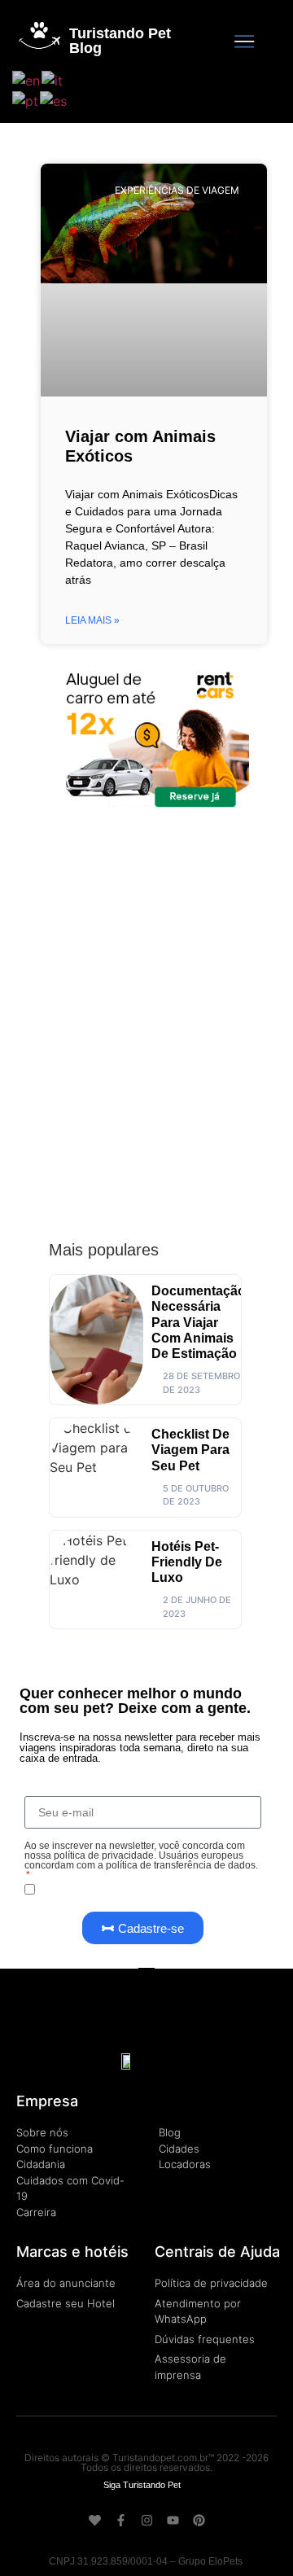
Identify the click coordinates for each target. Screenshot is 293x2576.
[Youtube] (173, 2520)
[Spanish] (54, 100)
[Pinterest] (199, 2520)
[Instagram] (147, 2520)
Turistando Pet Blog (120, 41)
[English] (27, 79)
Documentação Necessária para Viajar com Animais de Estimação (199, 1322)
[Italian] (53, 79)
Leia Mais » (92, 620)
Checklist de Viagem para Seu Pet (190, 1450)
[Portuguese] (26, 100)
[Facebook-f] (121, 2520)
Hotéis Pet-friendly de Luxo (187, 1562)
